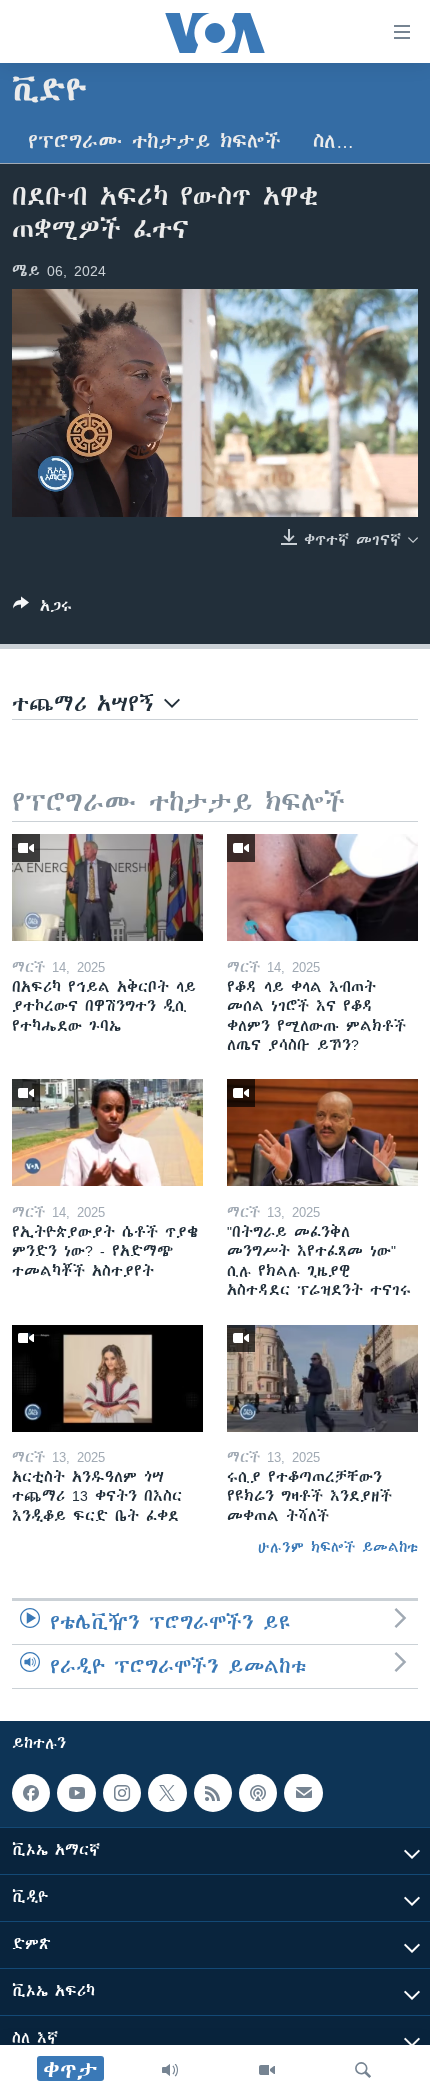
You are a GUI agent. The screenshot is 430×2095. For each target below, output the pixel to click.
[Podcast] (258, 1793)
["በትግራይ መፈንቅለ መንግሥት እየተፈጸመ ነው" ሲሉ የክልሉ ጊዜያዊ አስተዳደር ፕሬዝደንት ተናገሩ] (322, 1132)
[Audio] (170, 2070)
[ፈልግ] (363, 2070)
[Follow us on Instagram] (122, 1793)
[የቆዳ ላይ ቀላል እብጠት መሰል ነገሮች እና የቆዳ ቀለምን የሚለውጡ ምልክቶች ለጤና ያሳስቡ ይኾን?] (322, 887)
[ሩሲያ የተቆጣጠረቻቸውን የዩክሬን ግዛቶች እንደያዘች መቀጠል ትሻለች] (322, 1378)
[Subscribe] (303, 1793)
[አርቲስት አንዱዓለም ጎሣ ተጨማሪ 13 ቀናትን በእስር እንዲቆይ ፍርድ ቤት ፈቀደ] (107, 1378)
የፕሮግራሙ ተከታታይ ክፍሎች (154, 141)
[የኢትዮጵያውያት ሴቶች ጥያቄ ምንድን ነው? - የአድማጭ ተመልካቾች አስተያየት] (107, 1132)
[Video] (267, 2070)
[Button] (42, 609)
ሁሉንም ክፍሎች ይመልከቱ (338, 1547)
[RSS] (213, 1793)
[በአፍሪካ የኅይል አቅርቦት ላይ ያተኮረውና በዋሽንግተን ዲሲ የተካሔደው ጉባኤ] (107, 887)
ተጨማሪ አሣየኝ (88, 703)
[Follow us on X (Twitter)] (167, 1793)
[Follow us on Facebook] (31, 1793)
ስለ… (333, 141)
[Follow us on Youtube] (76, 1793)
